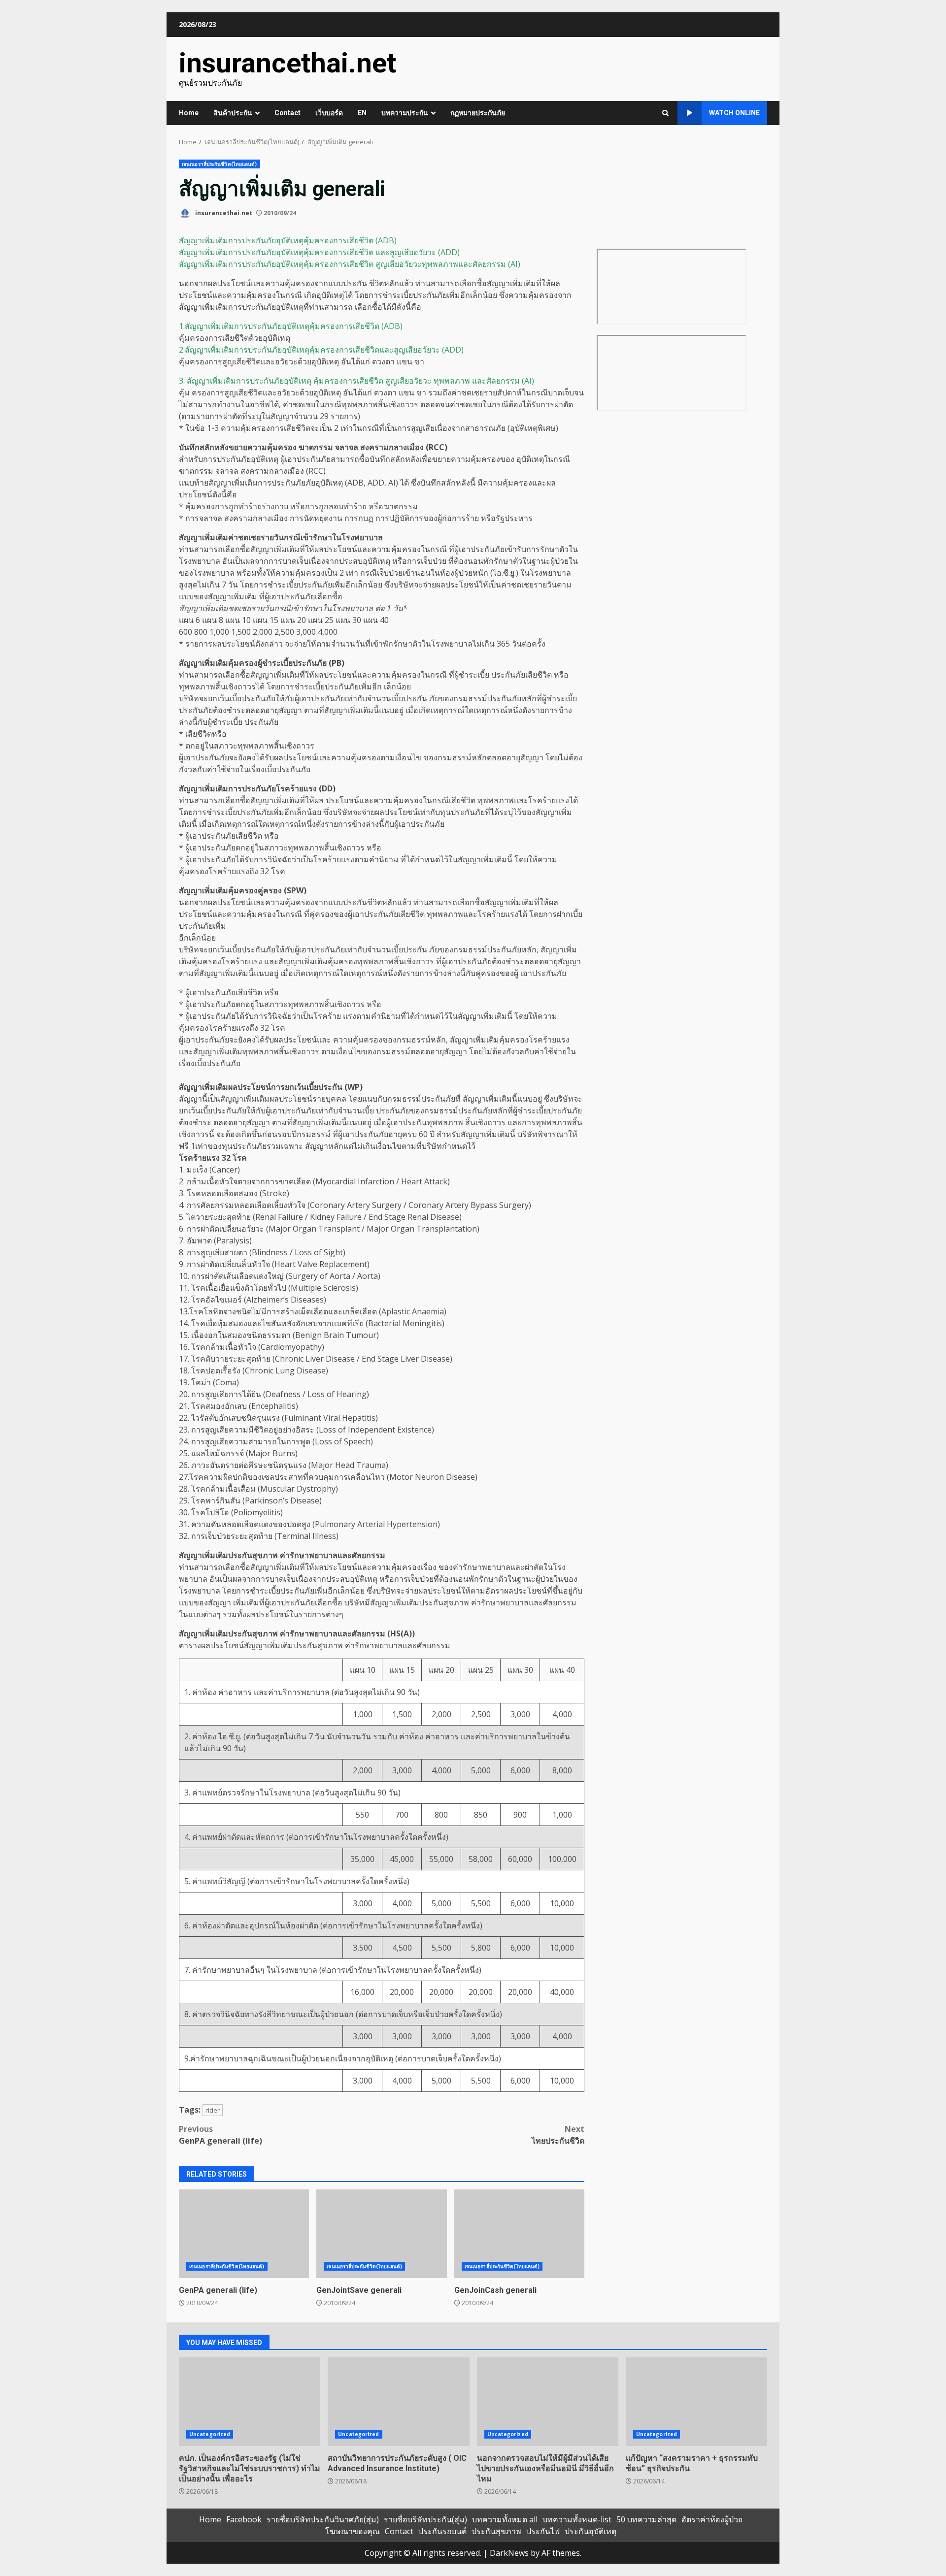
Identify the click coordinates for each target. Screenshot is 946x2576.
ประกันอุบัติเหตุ (591, 2531)
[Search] (665, 113)
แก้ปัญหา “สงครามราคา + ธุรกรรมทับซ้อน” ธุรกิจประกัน (696, 2402)
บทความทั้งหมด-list (577, 2519)
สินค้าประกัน (233, 113)
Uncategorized (210, 2434)
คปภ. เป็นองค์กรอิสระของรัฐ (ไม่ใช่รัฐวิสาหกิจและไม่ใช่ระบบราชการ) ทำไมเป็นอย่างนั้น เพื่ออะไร (250, 2402)
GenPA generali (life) (220, 2135)
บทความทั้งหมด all (505, 2519)
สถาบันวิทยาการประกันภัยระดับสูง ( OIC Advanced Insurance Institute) (398, 2402)
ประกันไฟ (543, 2531)
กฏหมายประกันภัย (478, 113)
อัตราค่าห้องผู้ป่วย (712, 2519)
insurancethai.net (287, 63)
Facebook (244, 2519)
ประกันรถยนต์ (442, 2531)
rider (213, 2110)
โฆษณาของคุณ (353, 2531)
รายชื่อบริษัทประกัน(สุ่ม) (425, 2519)
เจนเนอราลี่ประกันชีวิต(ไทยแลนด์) (220, 164)
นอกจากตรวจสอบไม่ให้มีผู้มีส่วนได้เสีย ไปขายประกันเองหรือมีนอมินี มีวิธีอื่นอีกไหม (548, 2402)
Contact (287, 113)
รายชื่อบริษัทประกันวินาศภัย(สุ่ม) (323, 2519)
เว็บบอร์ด (329, 113)
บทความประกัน (405, 113)
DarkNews (509, 2553)
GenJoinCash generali (519, 2234)
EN (362, 113)
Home (189, 113)
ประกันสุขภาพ (496, 2531)
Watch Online (734, 113)
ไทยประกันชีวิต (558, 2135)
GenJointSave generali (381, 2234)
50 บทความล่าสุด (646, 2519)
